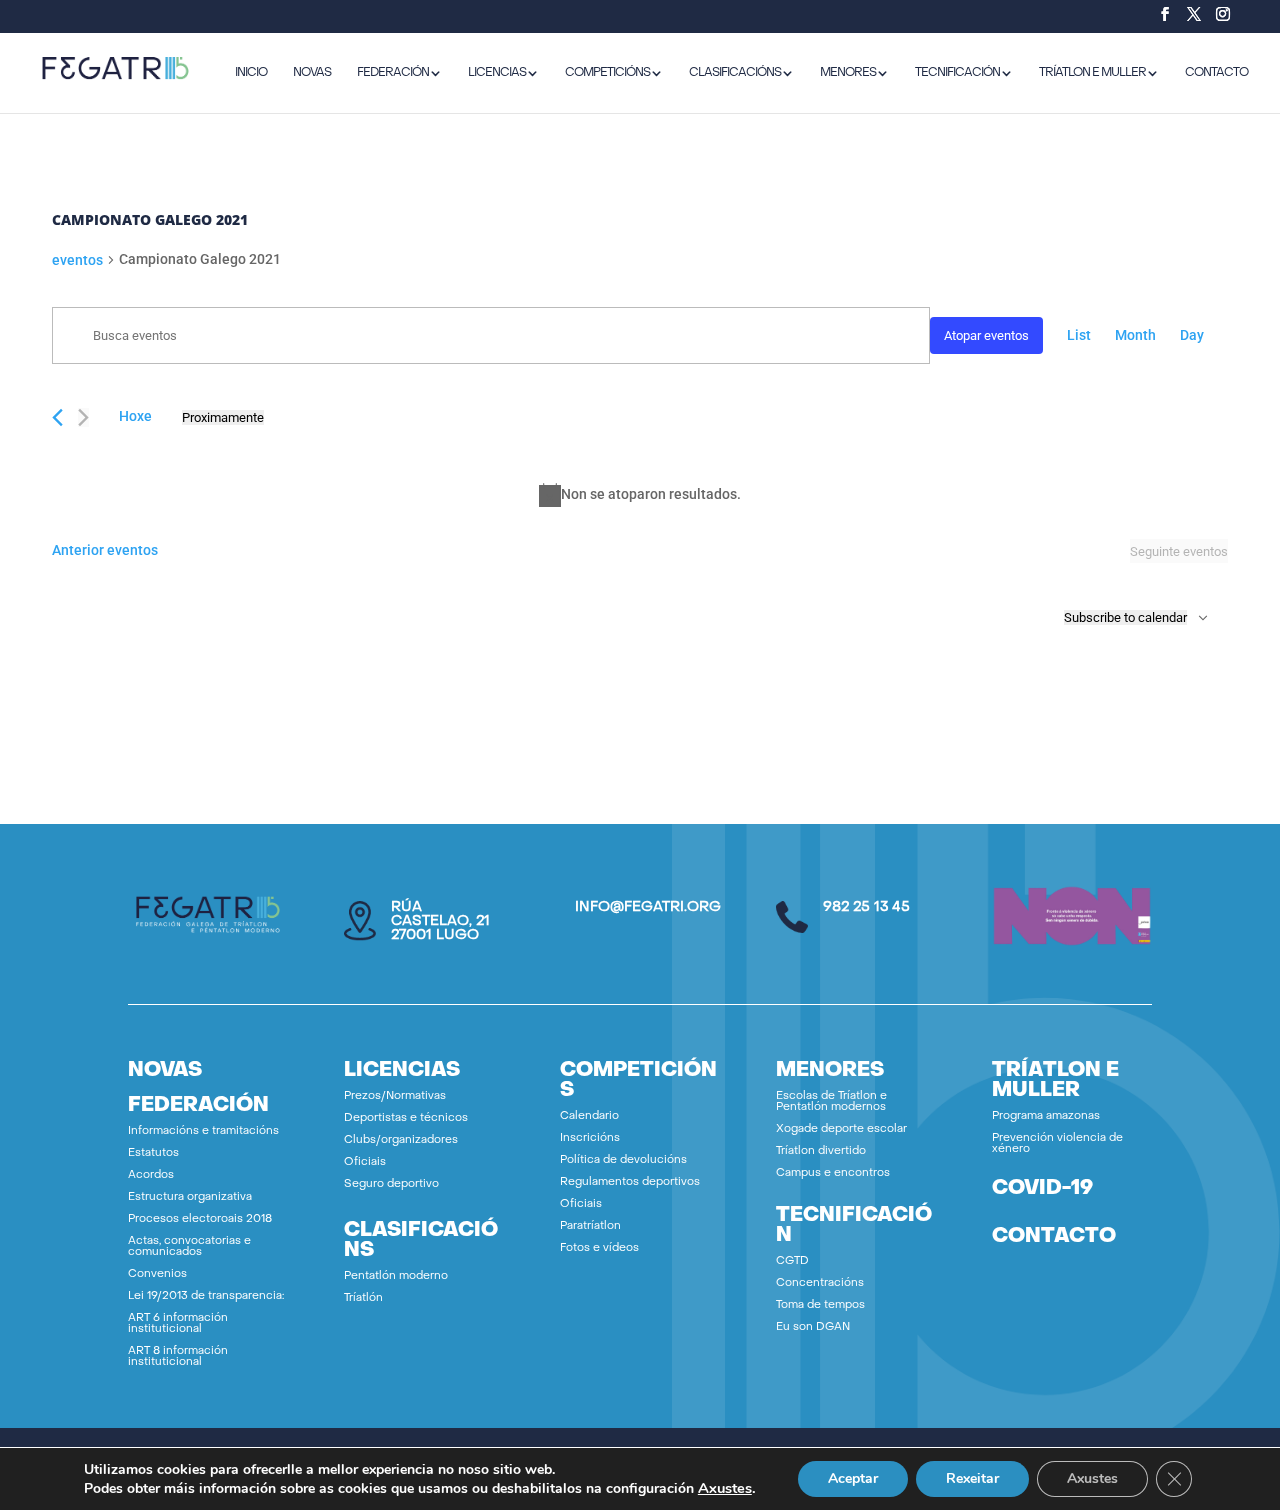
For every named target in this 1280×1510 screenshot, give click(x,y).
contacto (1054, 1237)
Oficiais (365, 1162)
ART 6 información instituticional (178, 1324)
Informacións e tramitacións (203, 1131)
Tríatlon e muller (1092, 73)
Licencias (497, 73)
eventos (77, 260)
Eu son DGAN (813, 1327)
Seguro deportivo (391, 1184)
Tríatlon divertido (821, 1151)
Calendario (589, 1116)
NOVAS (312, 73)
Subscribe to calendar (1125, 617)
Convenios (157, 1274)
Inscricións (590, 1138)
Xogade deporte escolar (841, 1129)
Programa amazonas (1046, 1116)
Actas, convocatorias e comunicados (189, 1247)
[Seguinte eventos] (83, 417)
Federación (393, 73)
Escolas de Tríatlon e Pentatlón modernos (831, 1102)
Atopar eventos (986, 335)
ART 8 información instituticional (178, 1357)
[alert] (640, 495)
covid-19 (1042, 1189)
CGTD (792, 1261)
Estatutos (153, 1153)
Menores (848, 73)
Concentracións (820, 1283)
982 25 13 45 (866, 907)
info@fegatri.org (648, 907)
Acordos (151, 1175)
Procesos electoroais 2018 (200, 1219)
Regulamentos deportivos (630, 1182)
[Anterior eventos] (57, 417)
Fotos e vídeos (599, 1248)
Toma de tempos (820, 1305)
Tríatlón (363, 1298)
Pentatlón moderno (396, 1276)
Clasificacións (735, 73)
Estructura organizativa (190, 1197)
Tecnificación (957, 73)
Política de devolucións (623, 1160)
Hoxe (135, 416)
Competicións (607, 73)
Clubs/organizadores (401, 1140)
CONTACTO (1216, 73)
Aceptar (853, 1478)
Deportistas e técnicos (406, 1118)
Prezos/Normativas (395, 1096)
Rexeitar (972, 1478)
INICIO (251, 73)
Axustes (725, 1488)
